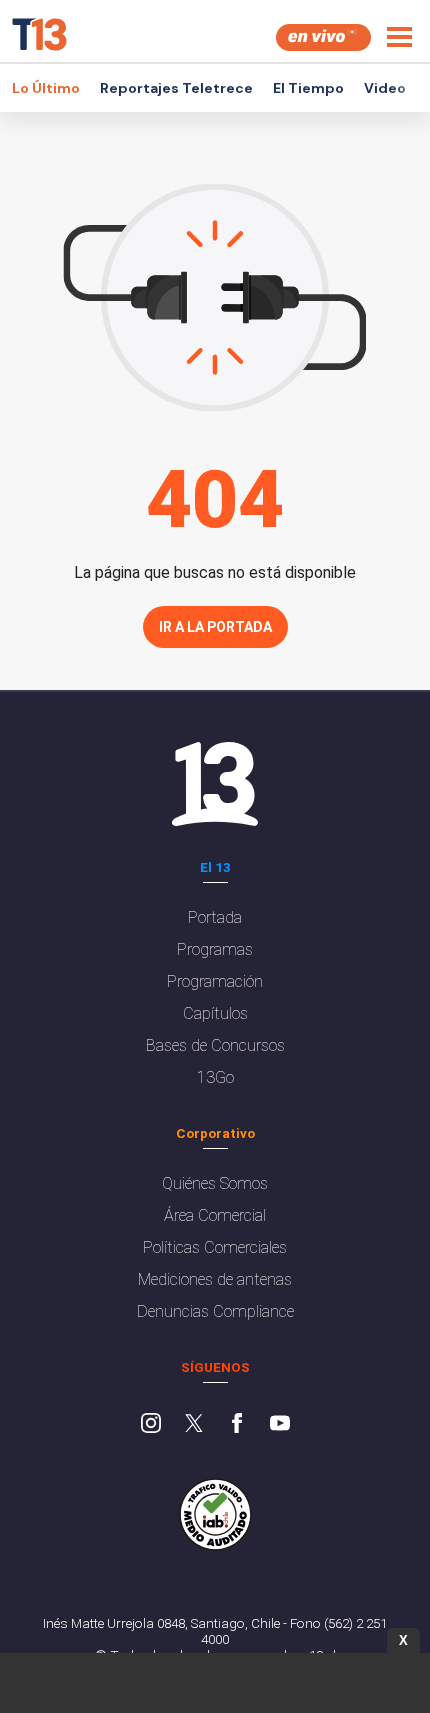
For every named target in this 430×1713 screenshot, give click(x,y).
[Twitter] (194, 1425)
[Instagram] (151, 1425)
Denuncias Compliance (215, 1311)
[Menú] (399, 37)
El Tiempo (308, 88)
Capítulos (215, 1013)
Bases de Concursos (215, 1045)
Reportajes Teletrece (176, 88)
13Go (215, 1077)
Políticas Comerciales (215, 1247)
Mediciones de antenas (215, 1279)
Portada (215, 917)
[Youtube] (280, 1425)
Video (385, 88)
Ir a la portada (215, 627)
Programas (215, 949)
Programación (215, 981)
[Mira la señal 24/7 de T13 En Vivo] (323, 37)
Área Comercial (215, 1215)
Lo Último (46, 88)
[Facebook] (237, 1425)
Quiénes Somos (215, 1183)
